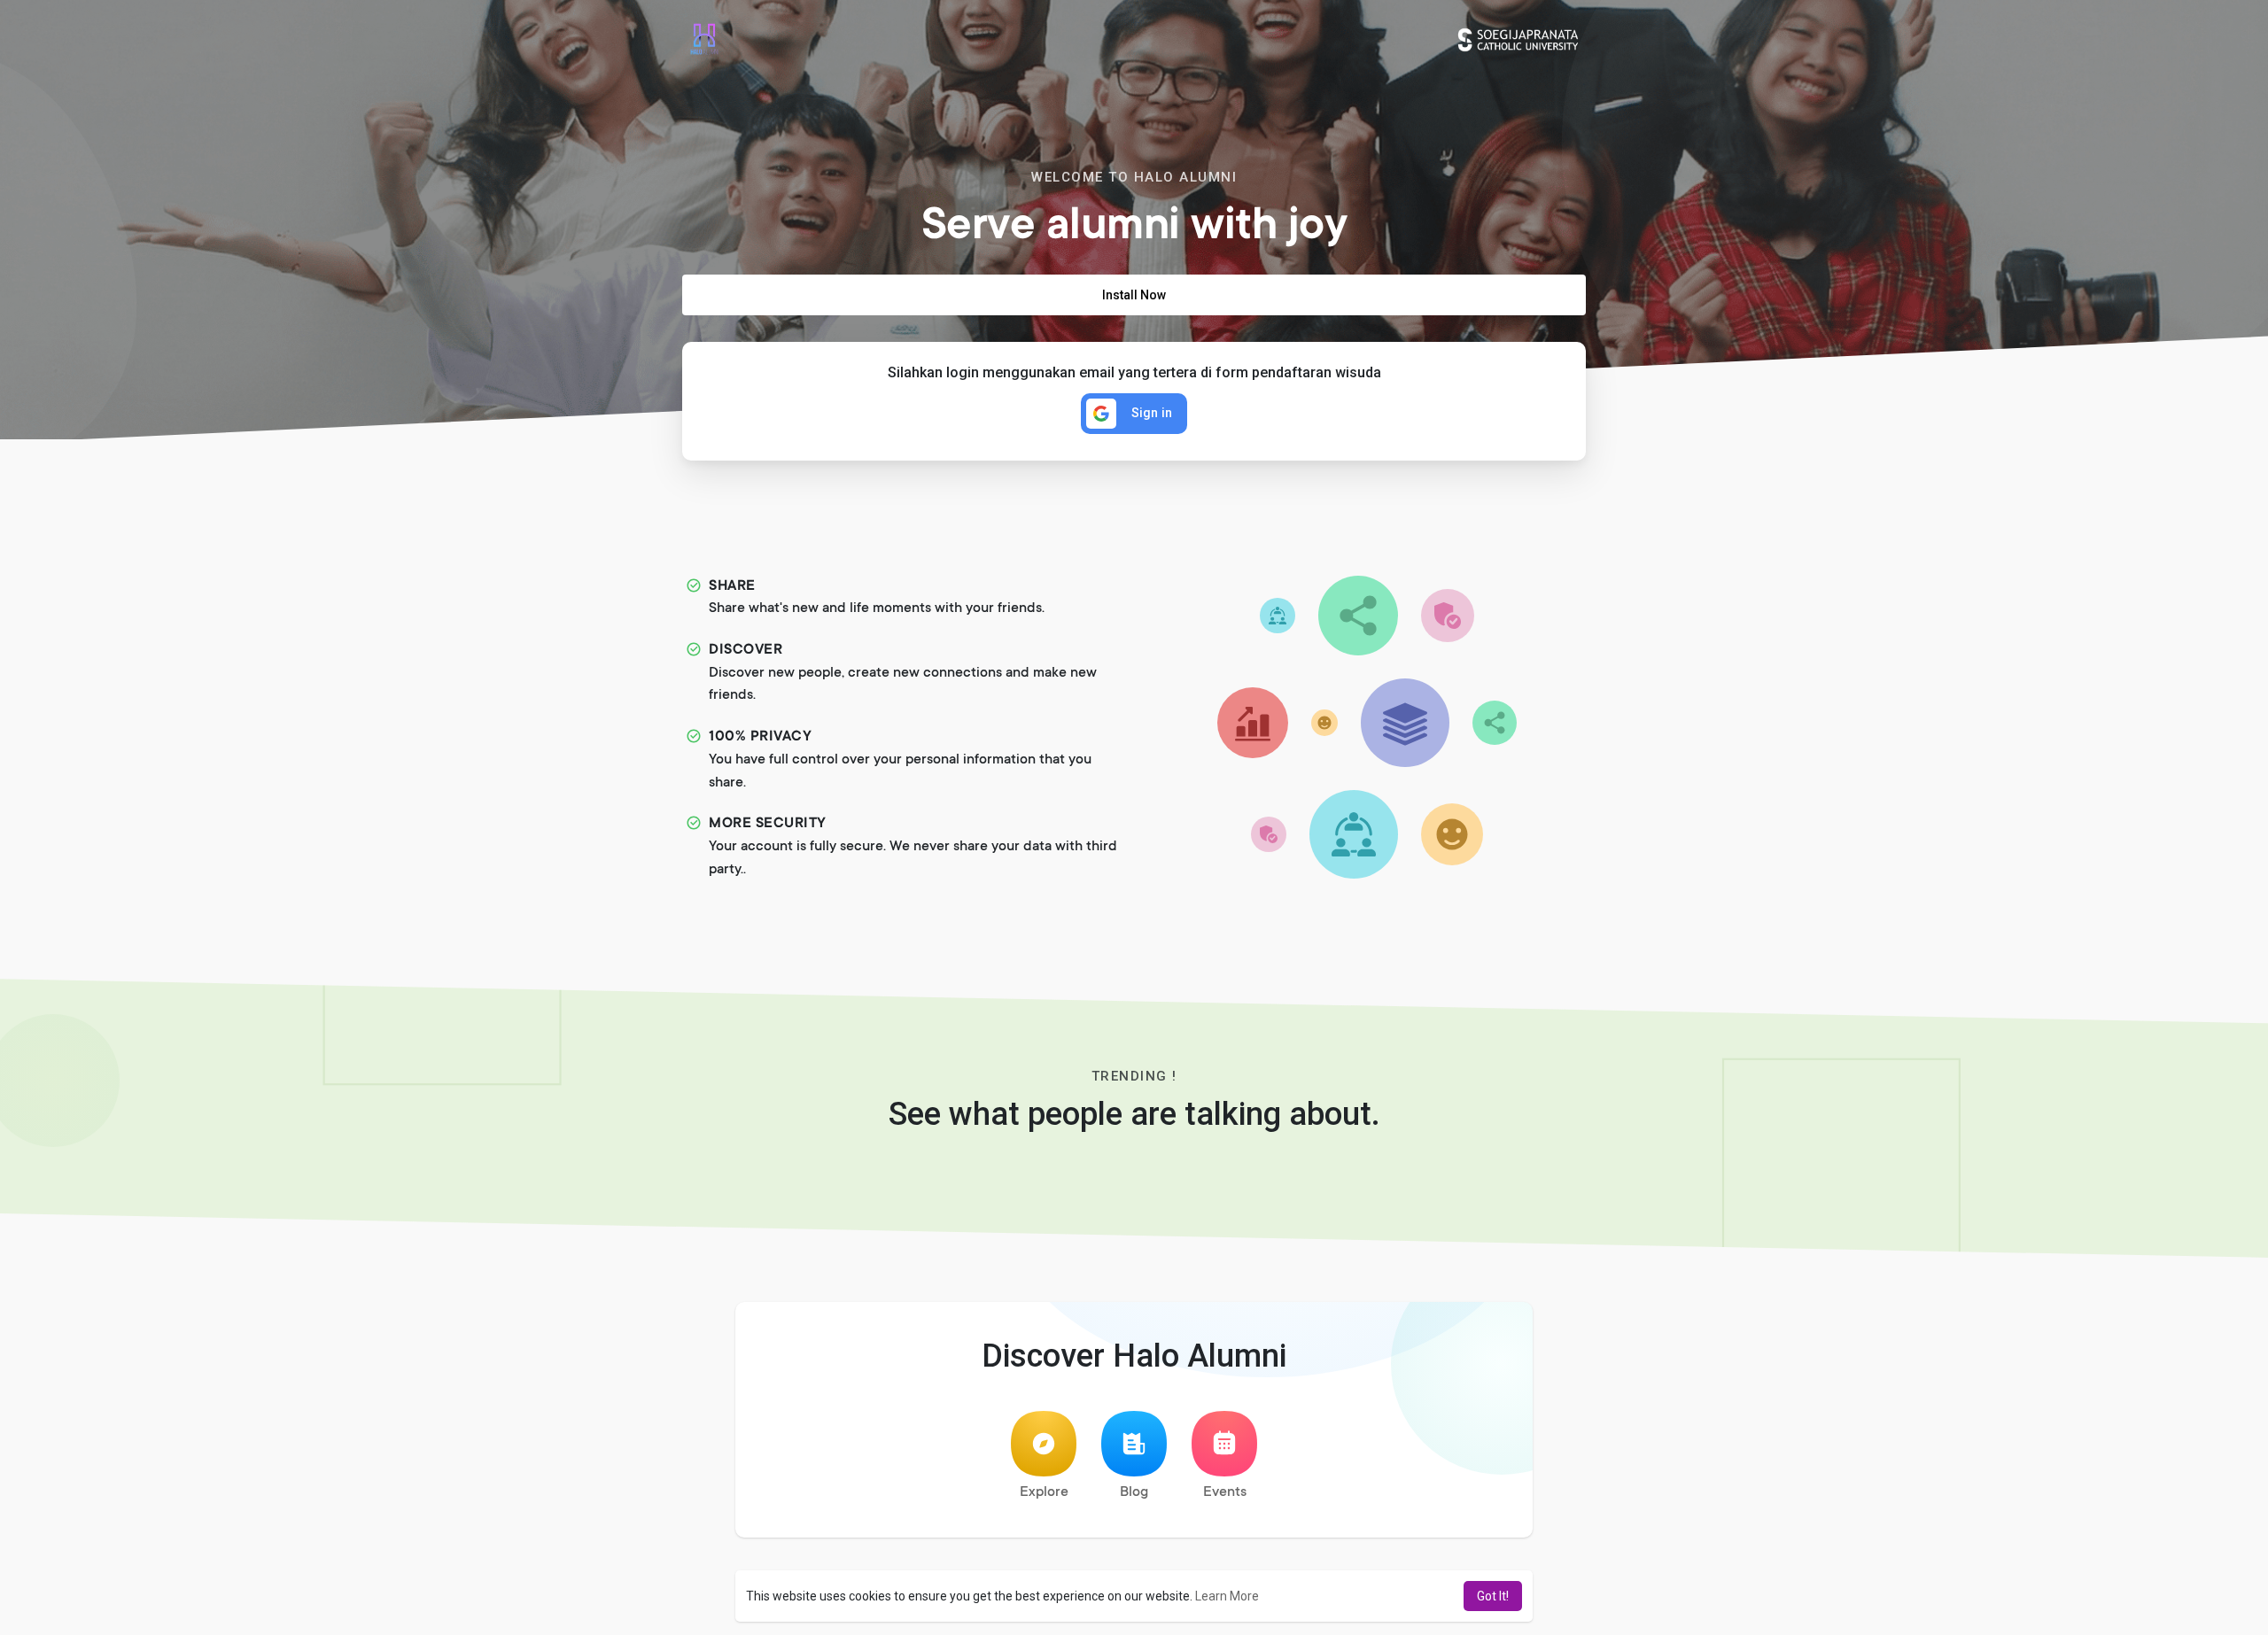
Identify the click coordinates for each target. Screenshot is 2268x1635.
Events (1225, 1492)
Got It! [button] (1493, 1596)
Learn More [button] (1227, 1596)
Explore (1044, 1492)
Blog (1134, 1492)
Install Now (1134, 295)
